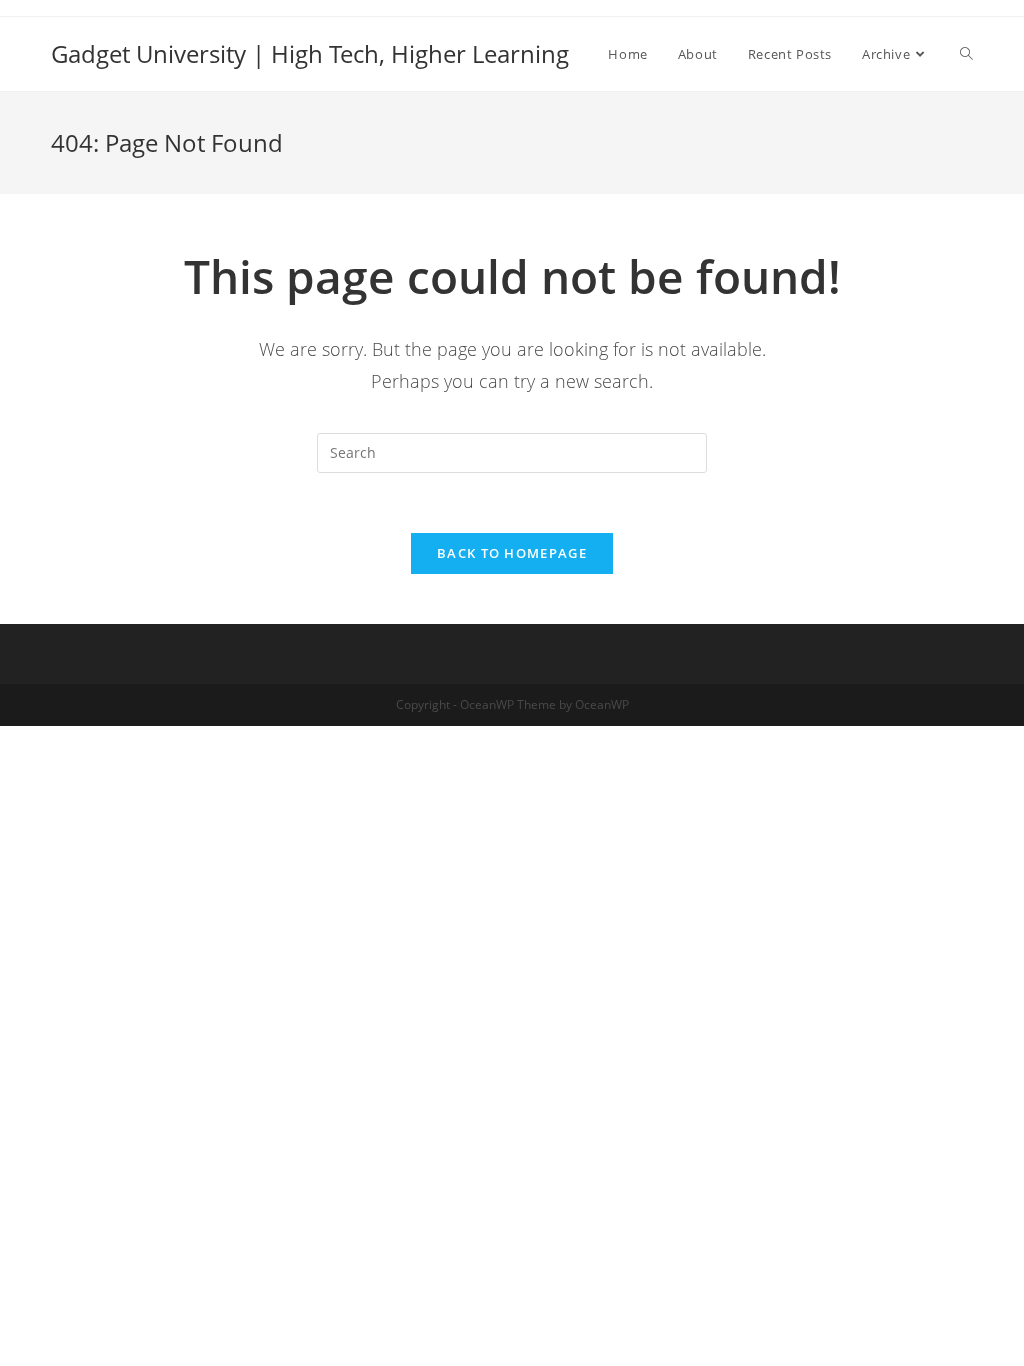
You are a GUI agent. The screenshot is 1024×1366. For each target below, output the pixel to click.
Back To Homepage (512, 553)
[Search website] (966, 54)
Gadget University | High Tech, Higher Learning (310, 53)
